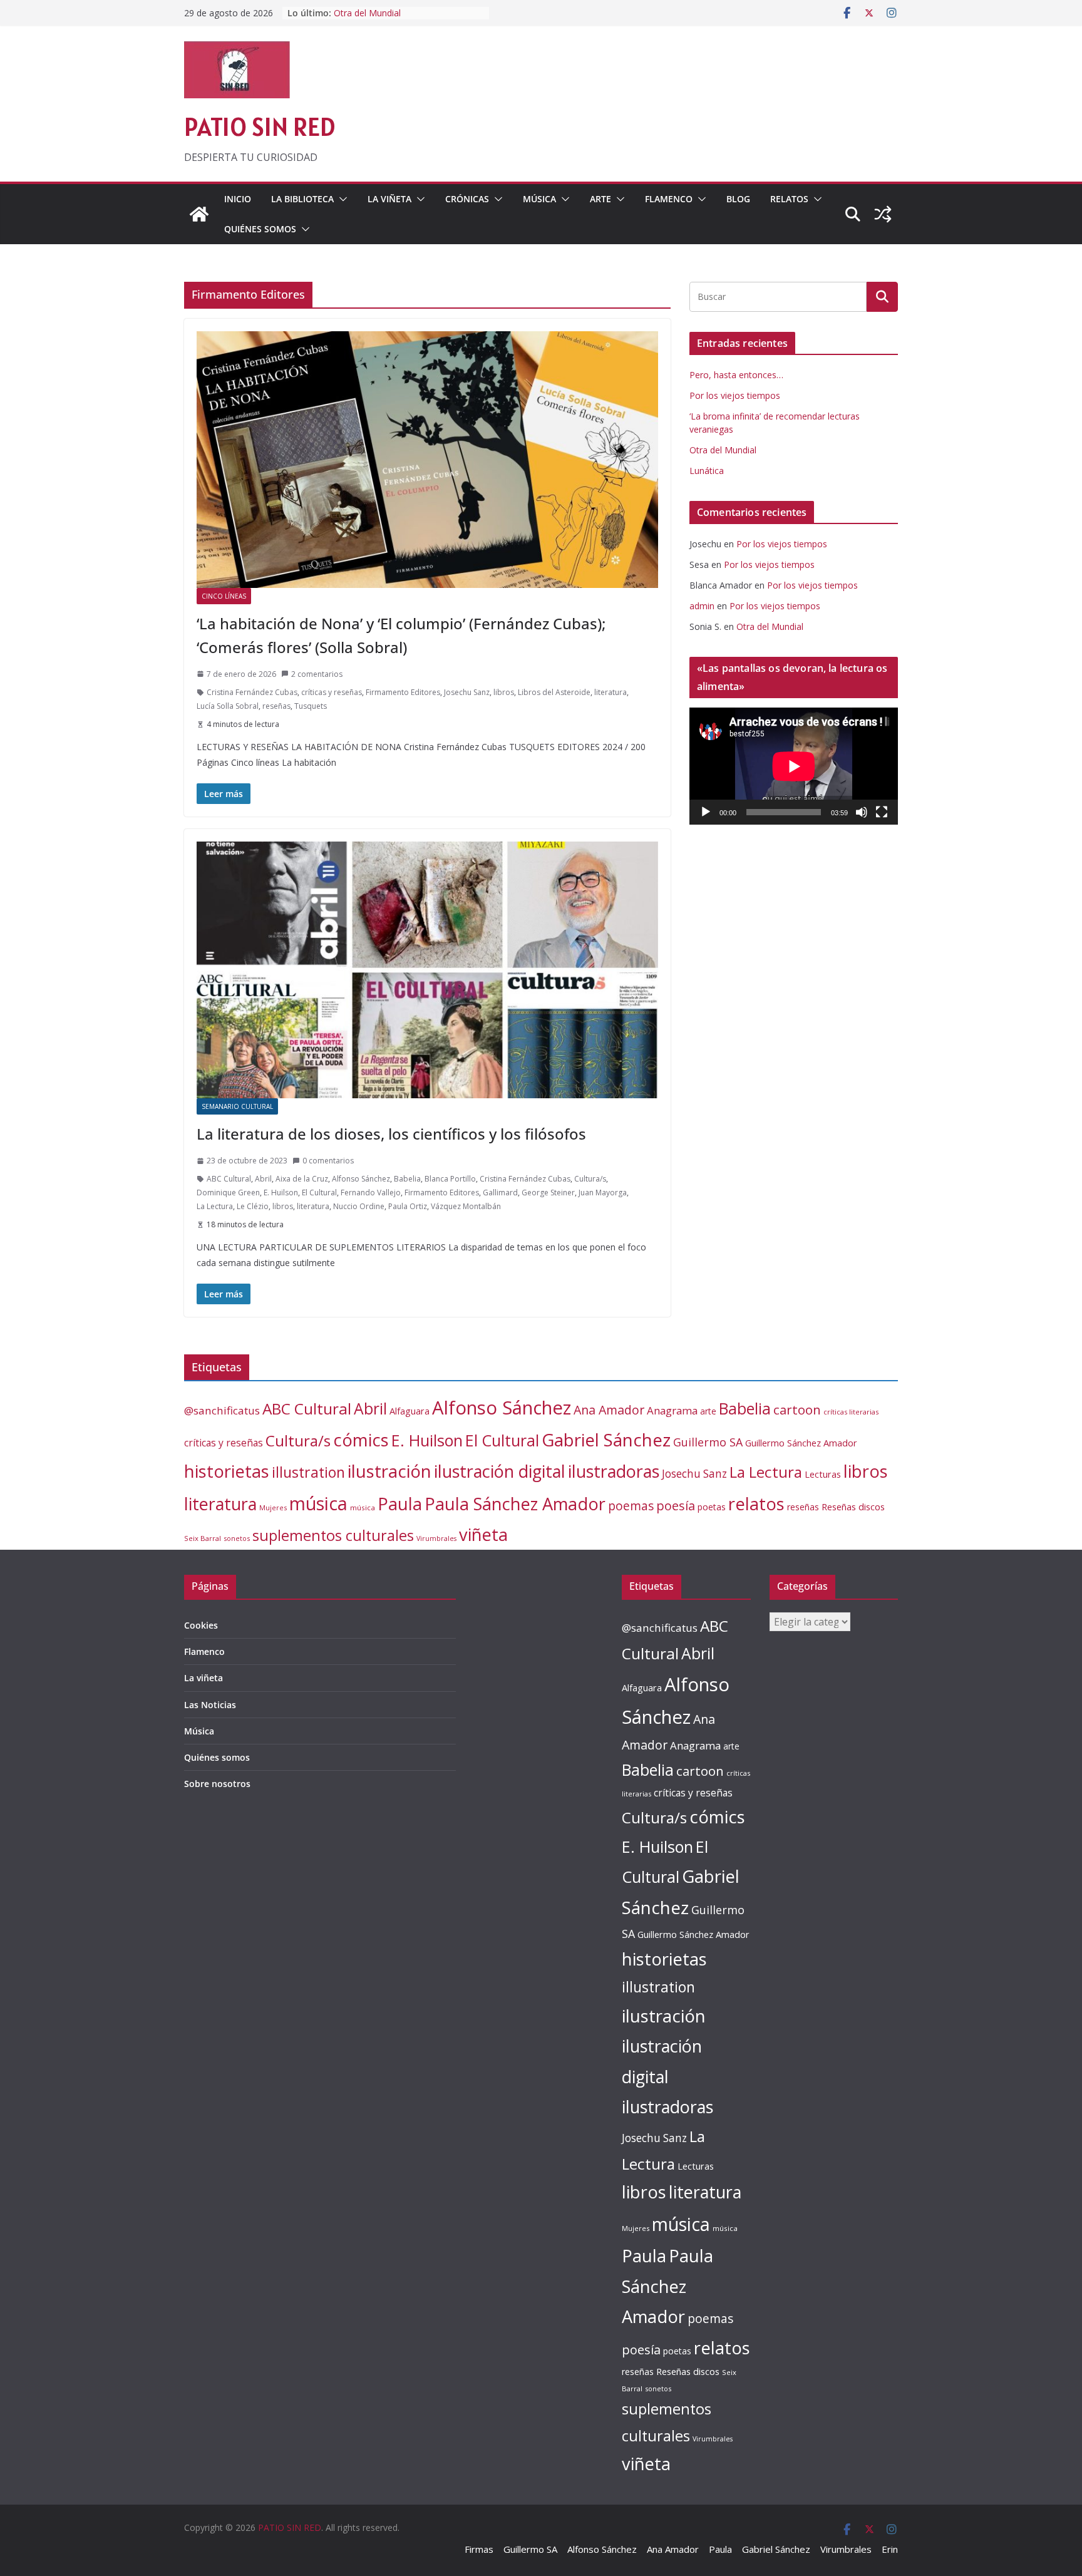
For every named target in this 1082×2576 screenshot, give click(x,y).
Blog (738, 199)
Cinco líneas (224, 596)
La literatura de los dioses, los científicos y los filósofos (391, 1134)
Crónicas (467, 199)
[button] (341, 199)
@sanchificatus (222, 1410)
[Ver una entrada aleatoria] (883, 214)
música (318, 1503)
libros (504, 692)
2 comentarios (317, 674)
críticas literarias (851, 1412)
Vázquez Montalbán (466, 1206)
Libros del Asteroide (554, 692)
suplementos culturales (333, 1535)
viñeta (483, 1534)
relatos (756, 1504)
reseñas (276, 706)
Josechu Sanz (467, 692)
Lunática (707, 471)
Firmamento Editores (403, 692)
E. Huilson (281, 1193)
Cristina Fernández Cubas (252, 692)
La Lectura (215, 1206)
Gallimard (500, 1193)
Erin (890, 2549)
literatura (611, 692)
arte (708, 1411)
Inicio (238, 199)
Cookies (201, 1625)
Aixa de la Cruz (302, 1179)
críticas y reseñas (332, 692)
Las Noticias (210, 1705)
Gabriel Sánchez (606, 1440)
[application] (794, 766)
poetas (712, 1507)
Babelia (407, 1179)
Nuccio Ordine (359, 1206)
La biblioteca (302, 199)
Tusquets (311, 706)
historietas (227, 1471)
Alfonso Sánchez (361, 1179)
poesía (676, 1506)
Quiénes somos (260, 229)
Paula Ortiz (408, 1206)
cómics (361, 1440)
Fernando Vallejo (371, 1193)
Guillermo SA (708, 1442)
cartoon (797, 1409)
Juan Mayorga (603, 1193)
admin (702, 606)
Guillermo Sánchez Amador (801, 1443)
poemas (631, 1506)
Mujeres (273, 1507)
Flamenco (669, 199)
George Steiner (548, 1193)
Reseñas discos (853, 1507)
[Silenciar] (862, 812)
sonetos (237, 1538)
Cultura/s (590, 1179)
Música (539, 199)
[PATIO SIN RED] (199, 214)
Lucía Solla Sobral (228, 706)
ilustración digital (500, 1471)
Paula (400, 1504)
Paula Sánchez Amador (515, 1504)
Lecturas (823, 1474)
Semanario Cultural (237, 1106)
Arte (600, 199)
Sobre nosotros (217, 1784)
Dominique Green (228, 1193)
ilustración (389, 1471)
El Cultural (319, 1193)
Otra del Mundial (723, 450)
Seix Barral (203, 1538)
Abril (263, 1179)
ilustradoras (614, 1471)
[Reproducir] (706, 812)
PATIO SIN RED (260, 127)
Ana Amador (609, 1410)
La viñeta (389, 199)
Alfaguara (410, 1411)
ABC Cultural (229, 1179)
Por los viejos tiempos (735, 395)
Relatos (789, 199)
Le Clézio (253, 1206)
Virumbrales (436, 1538)
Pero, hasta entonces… (736, 375)
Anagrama (672, 1410)
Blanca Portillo (450, 1179)
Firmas (479, 2549)
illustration (308, 1472)
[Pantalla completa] (882, 812)
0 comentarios (328, 1161)
